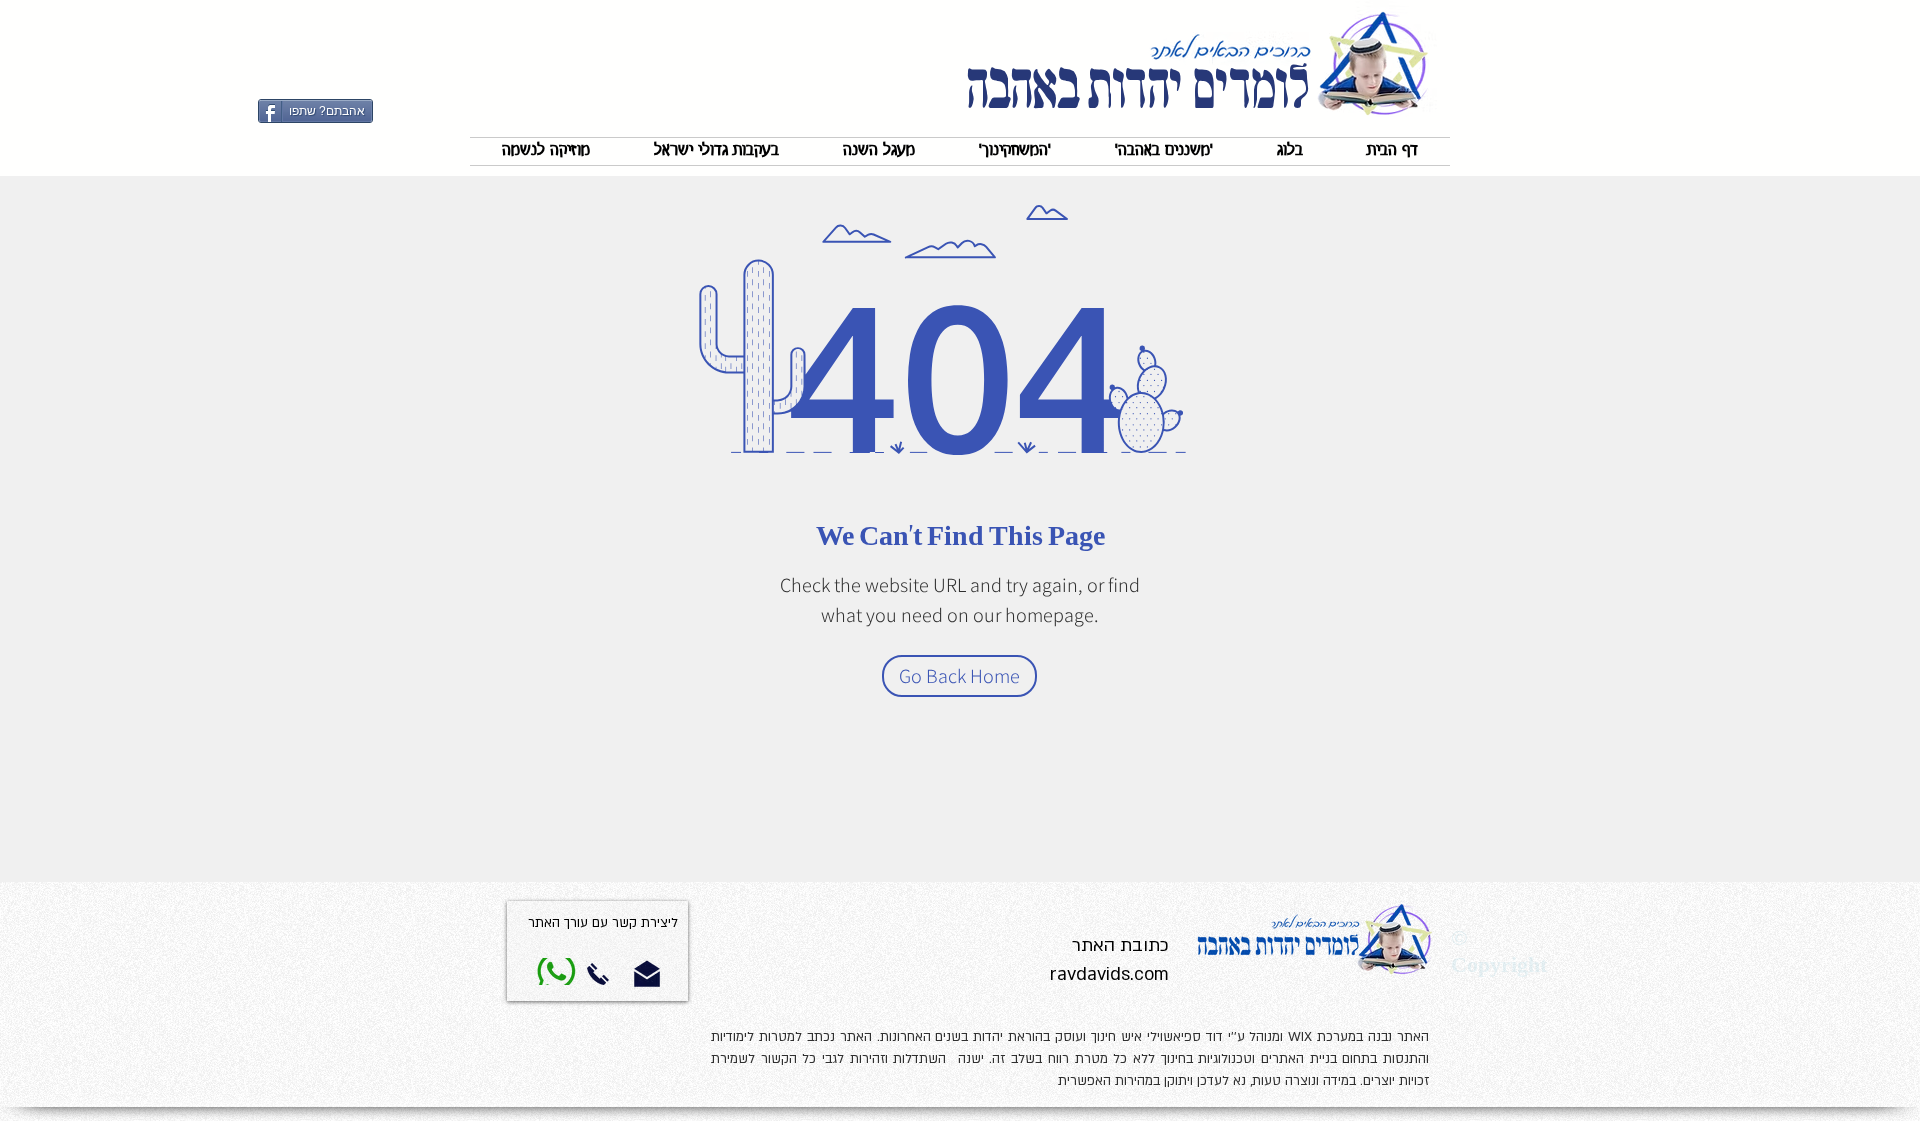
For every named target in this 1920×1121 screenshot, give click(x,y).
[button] (1164, 151)
